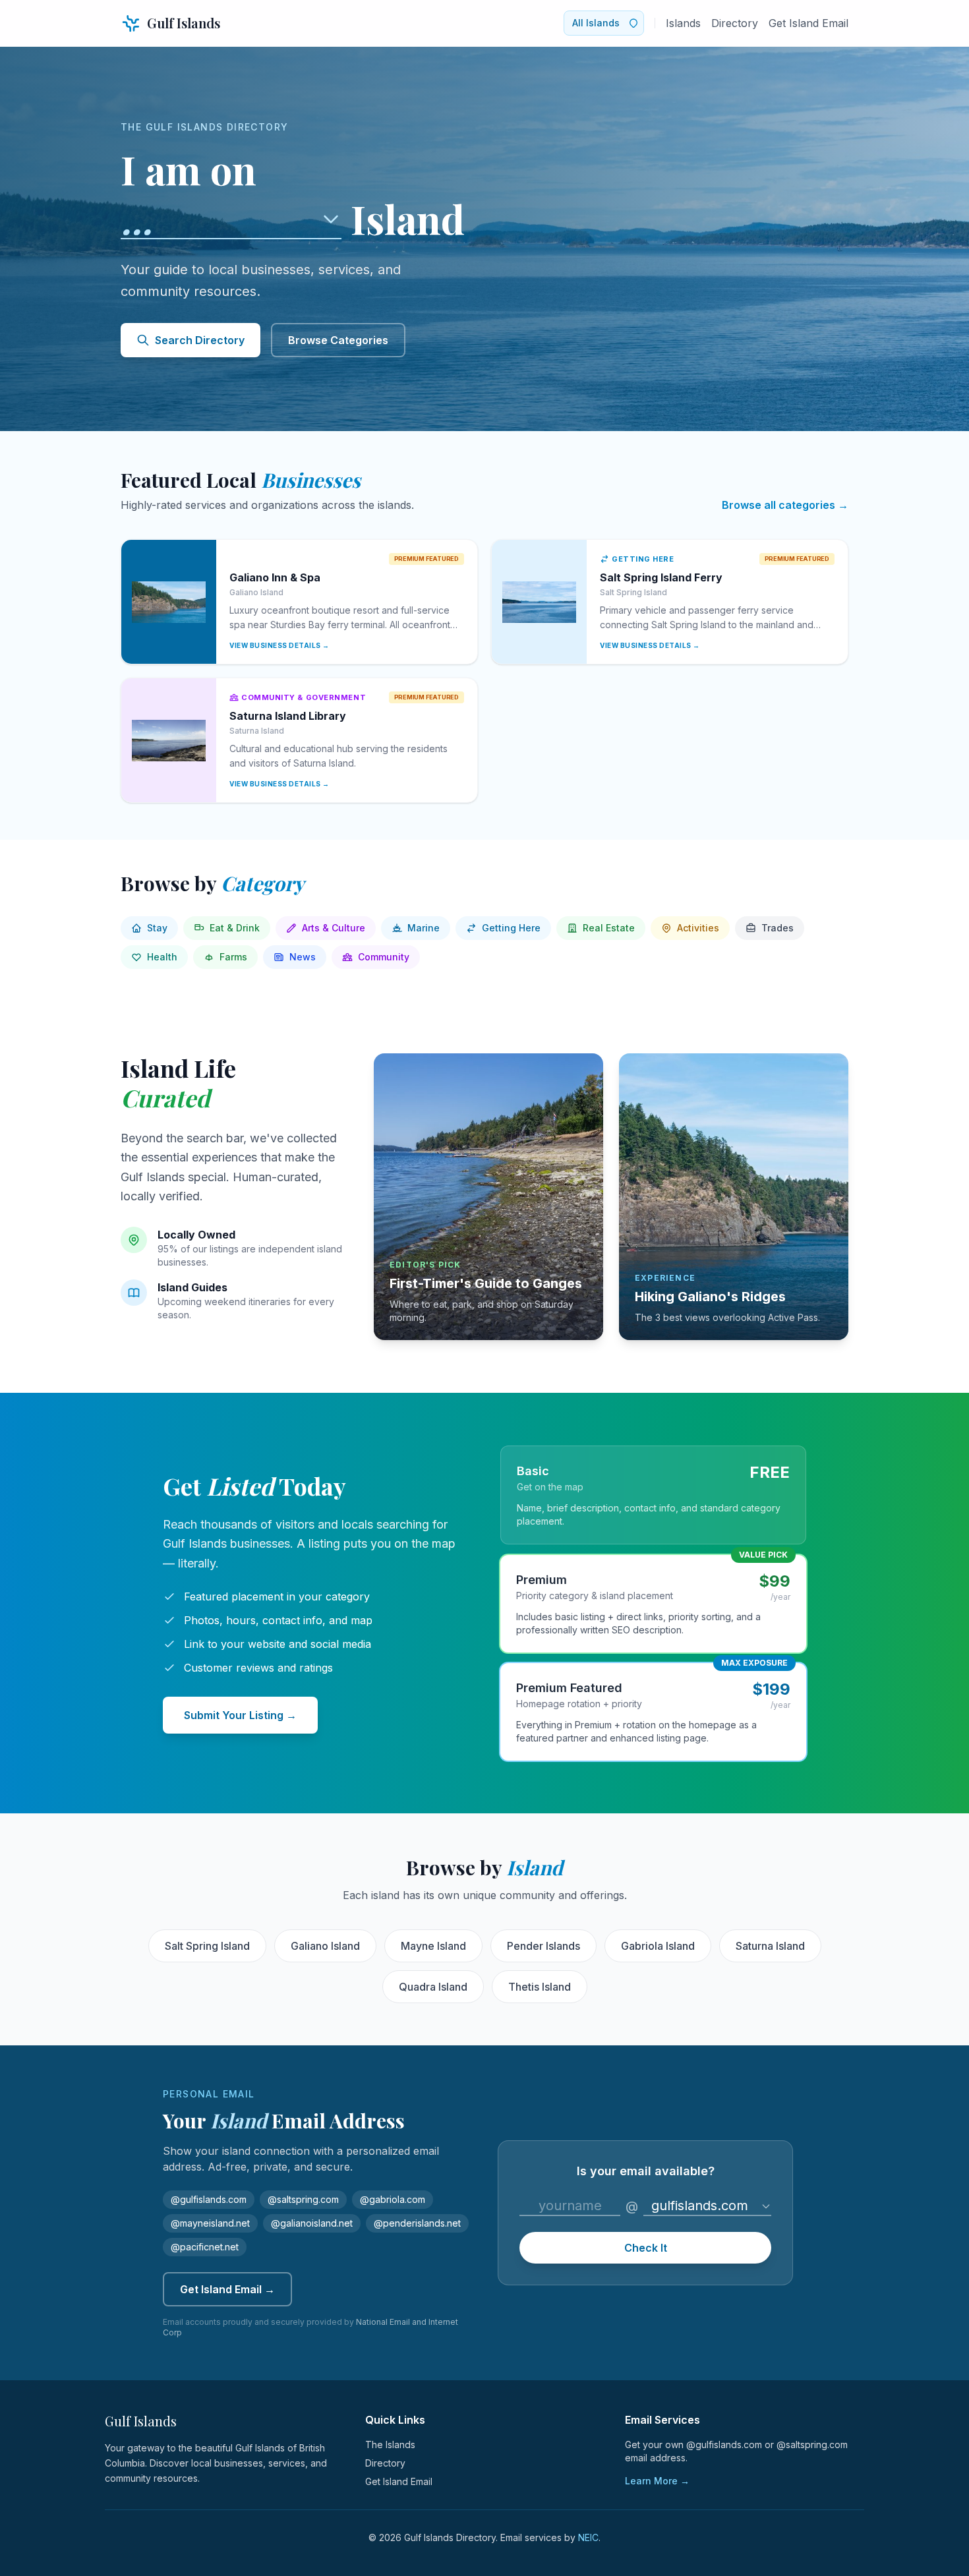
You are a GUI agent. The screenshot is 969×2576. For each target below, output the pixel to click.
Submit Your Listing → (240, 1715)
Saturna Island (770, 1946)
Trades (778, 928)
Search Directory (200, 340)
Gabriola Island (658, 1946)
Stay (157, 928)
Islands (683, 23)
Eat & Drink (235, 928)
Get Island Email (808, 23)
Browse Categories (338, 340)
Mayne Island (433, 1946)
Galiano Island (325, 1946)
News (303, 957)
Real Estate (609, 928)
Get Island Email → (227, 2289)
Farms (233, 957)
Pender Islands (543, 1946)
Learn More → (657, 2481)
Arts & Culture (334, 928)
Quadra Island (433, 1987)
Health (162, 957)
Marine (424, 928)
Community (384, 957)
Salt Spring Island (207, 1946)
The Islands (390, 2444)
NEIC (588, 2537)
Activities (698, 928)
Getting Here (511, 928)
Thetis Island (540, 1987)
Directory (735, 23)
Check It (646, 2248)
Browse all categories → (785, 505)
